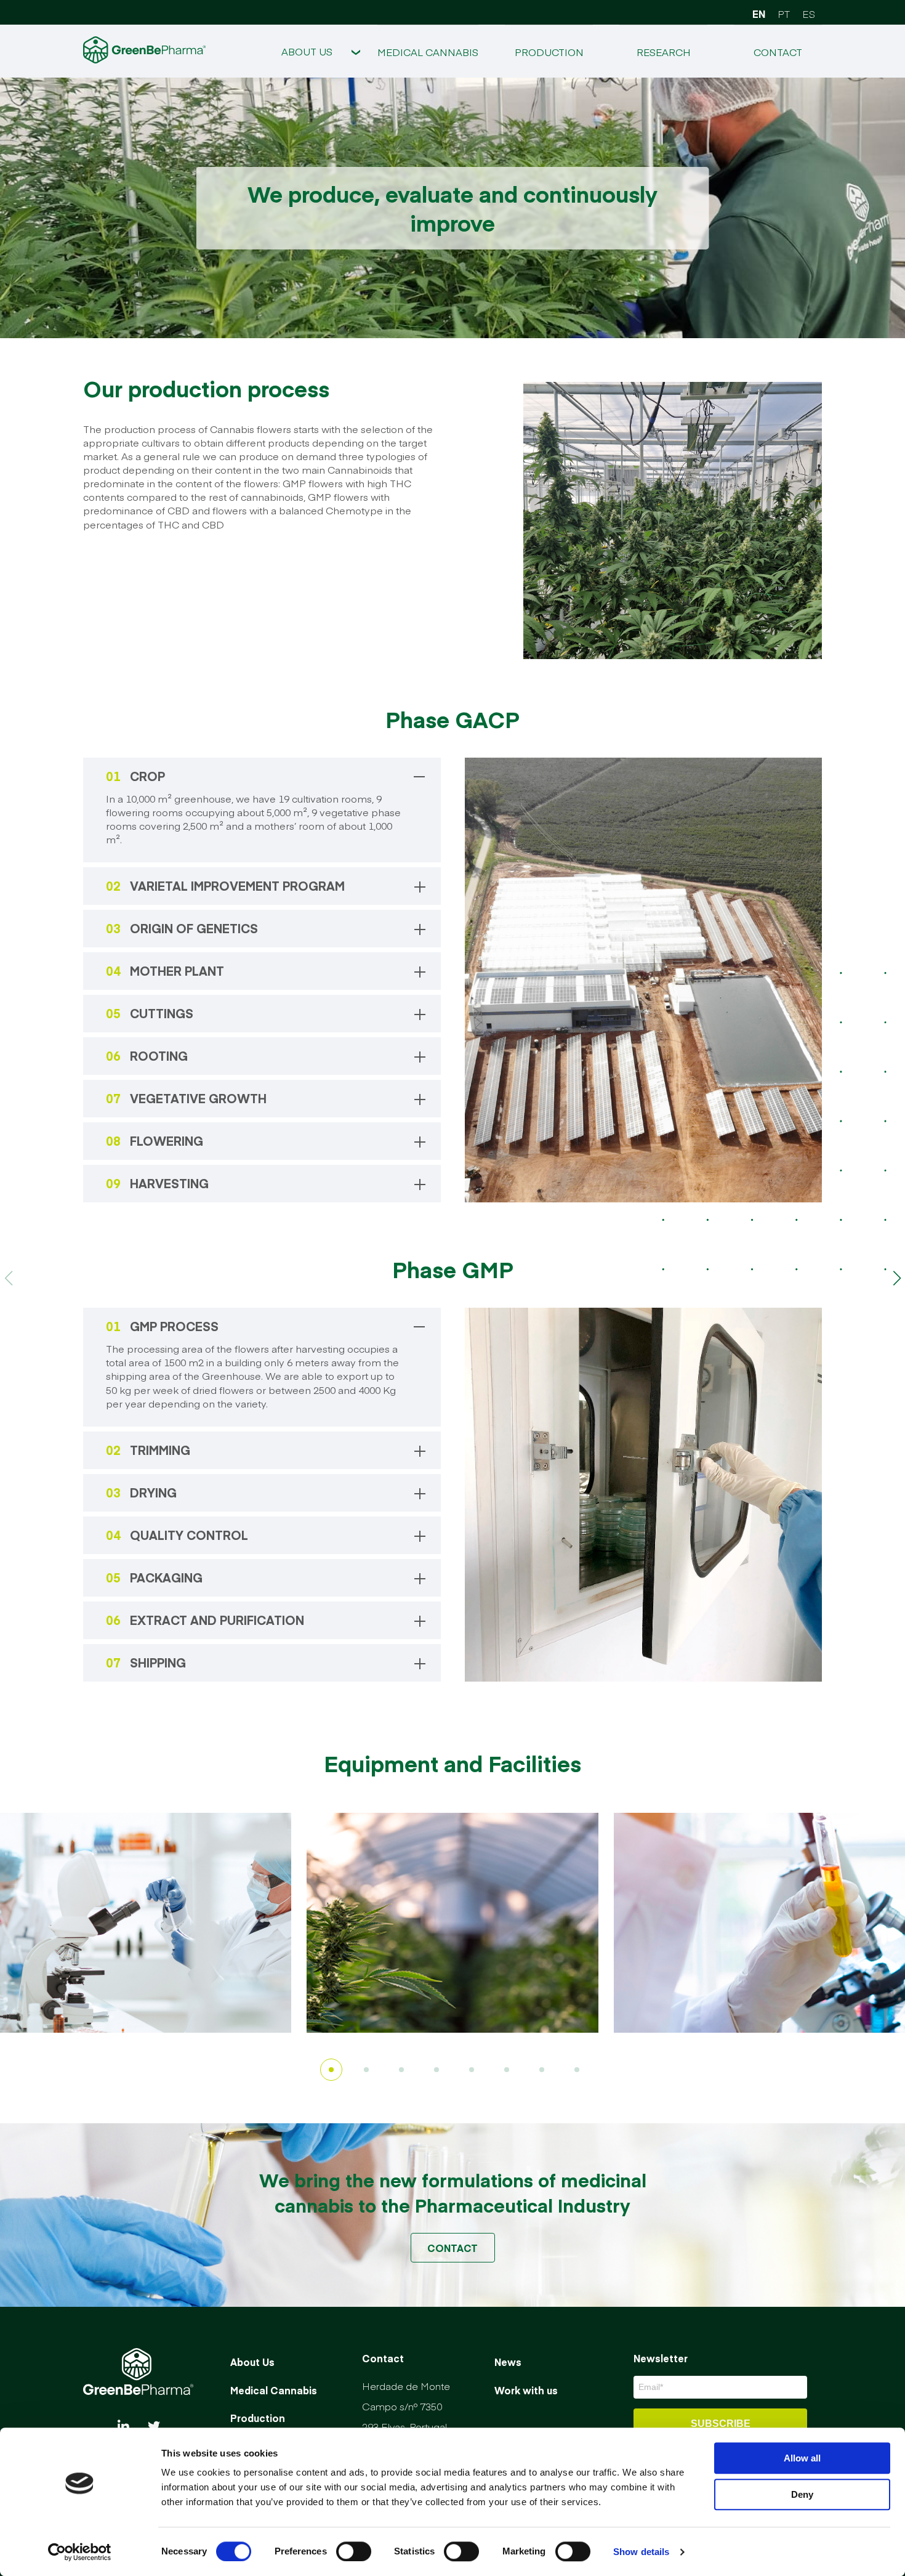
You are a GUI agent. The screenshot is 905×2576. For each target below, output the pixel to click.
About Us (307, 51)
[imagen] (146, 1923)
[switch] (354, 2551)
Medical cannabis (428, 52)
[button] (897, 1278)
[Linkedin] (123, 2427)
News (508, 2362)
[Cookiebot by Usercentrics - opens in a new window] (80, 2552)
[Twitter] (154, 2427)
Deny (802, 2494)
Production (549, 52)
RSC (307, 156)
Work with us (526, 2389)
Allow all (802, 2458)
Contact (778, 52)
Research (664, 52)
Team (307, 104)
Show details (641, 2552)
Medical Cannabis (274, 2389)
